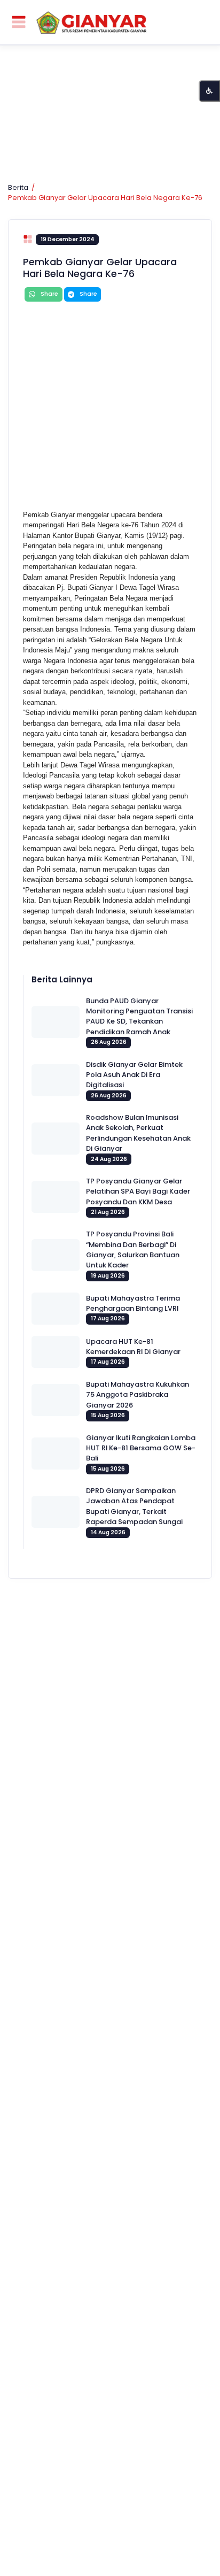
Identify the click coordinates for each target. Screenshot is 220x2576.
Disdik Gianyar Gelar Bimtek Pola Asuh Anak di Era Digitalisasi (134, 1075)
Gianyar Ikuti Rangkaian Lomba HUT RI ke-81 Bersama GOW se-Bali (141, 1448)
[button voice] (209, 91)
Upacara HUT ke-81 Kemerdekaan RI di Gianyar (133, 1347)
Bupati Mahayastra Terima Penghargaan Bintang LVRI (133, 1303)
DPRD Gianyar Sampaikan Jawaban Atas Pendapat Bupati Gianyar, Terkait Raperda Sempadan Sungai (134, 1506)
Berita (18, 187)
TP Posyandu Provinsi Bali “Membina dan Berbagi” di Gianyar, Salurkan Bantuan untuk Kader (133, 1249)
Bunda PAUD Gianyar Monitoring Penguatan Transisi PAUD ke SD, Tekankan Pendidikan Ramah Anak (139, 1016)
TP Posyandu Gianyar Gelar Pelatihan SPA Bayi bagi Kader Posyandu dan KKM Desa (138, 1191)
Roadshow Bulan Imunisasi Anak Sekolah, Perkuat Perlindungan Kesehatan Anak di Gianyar (138, 1133)
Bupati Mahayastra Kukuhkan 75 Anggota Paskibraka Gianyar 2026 (137, 1395)
